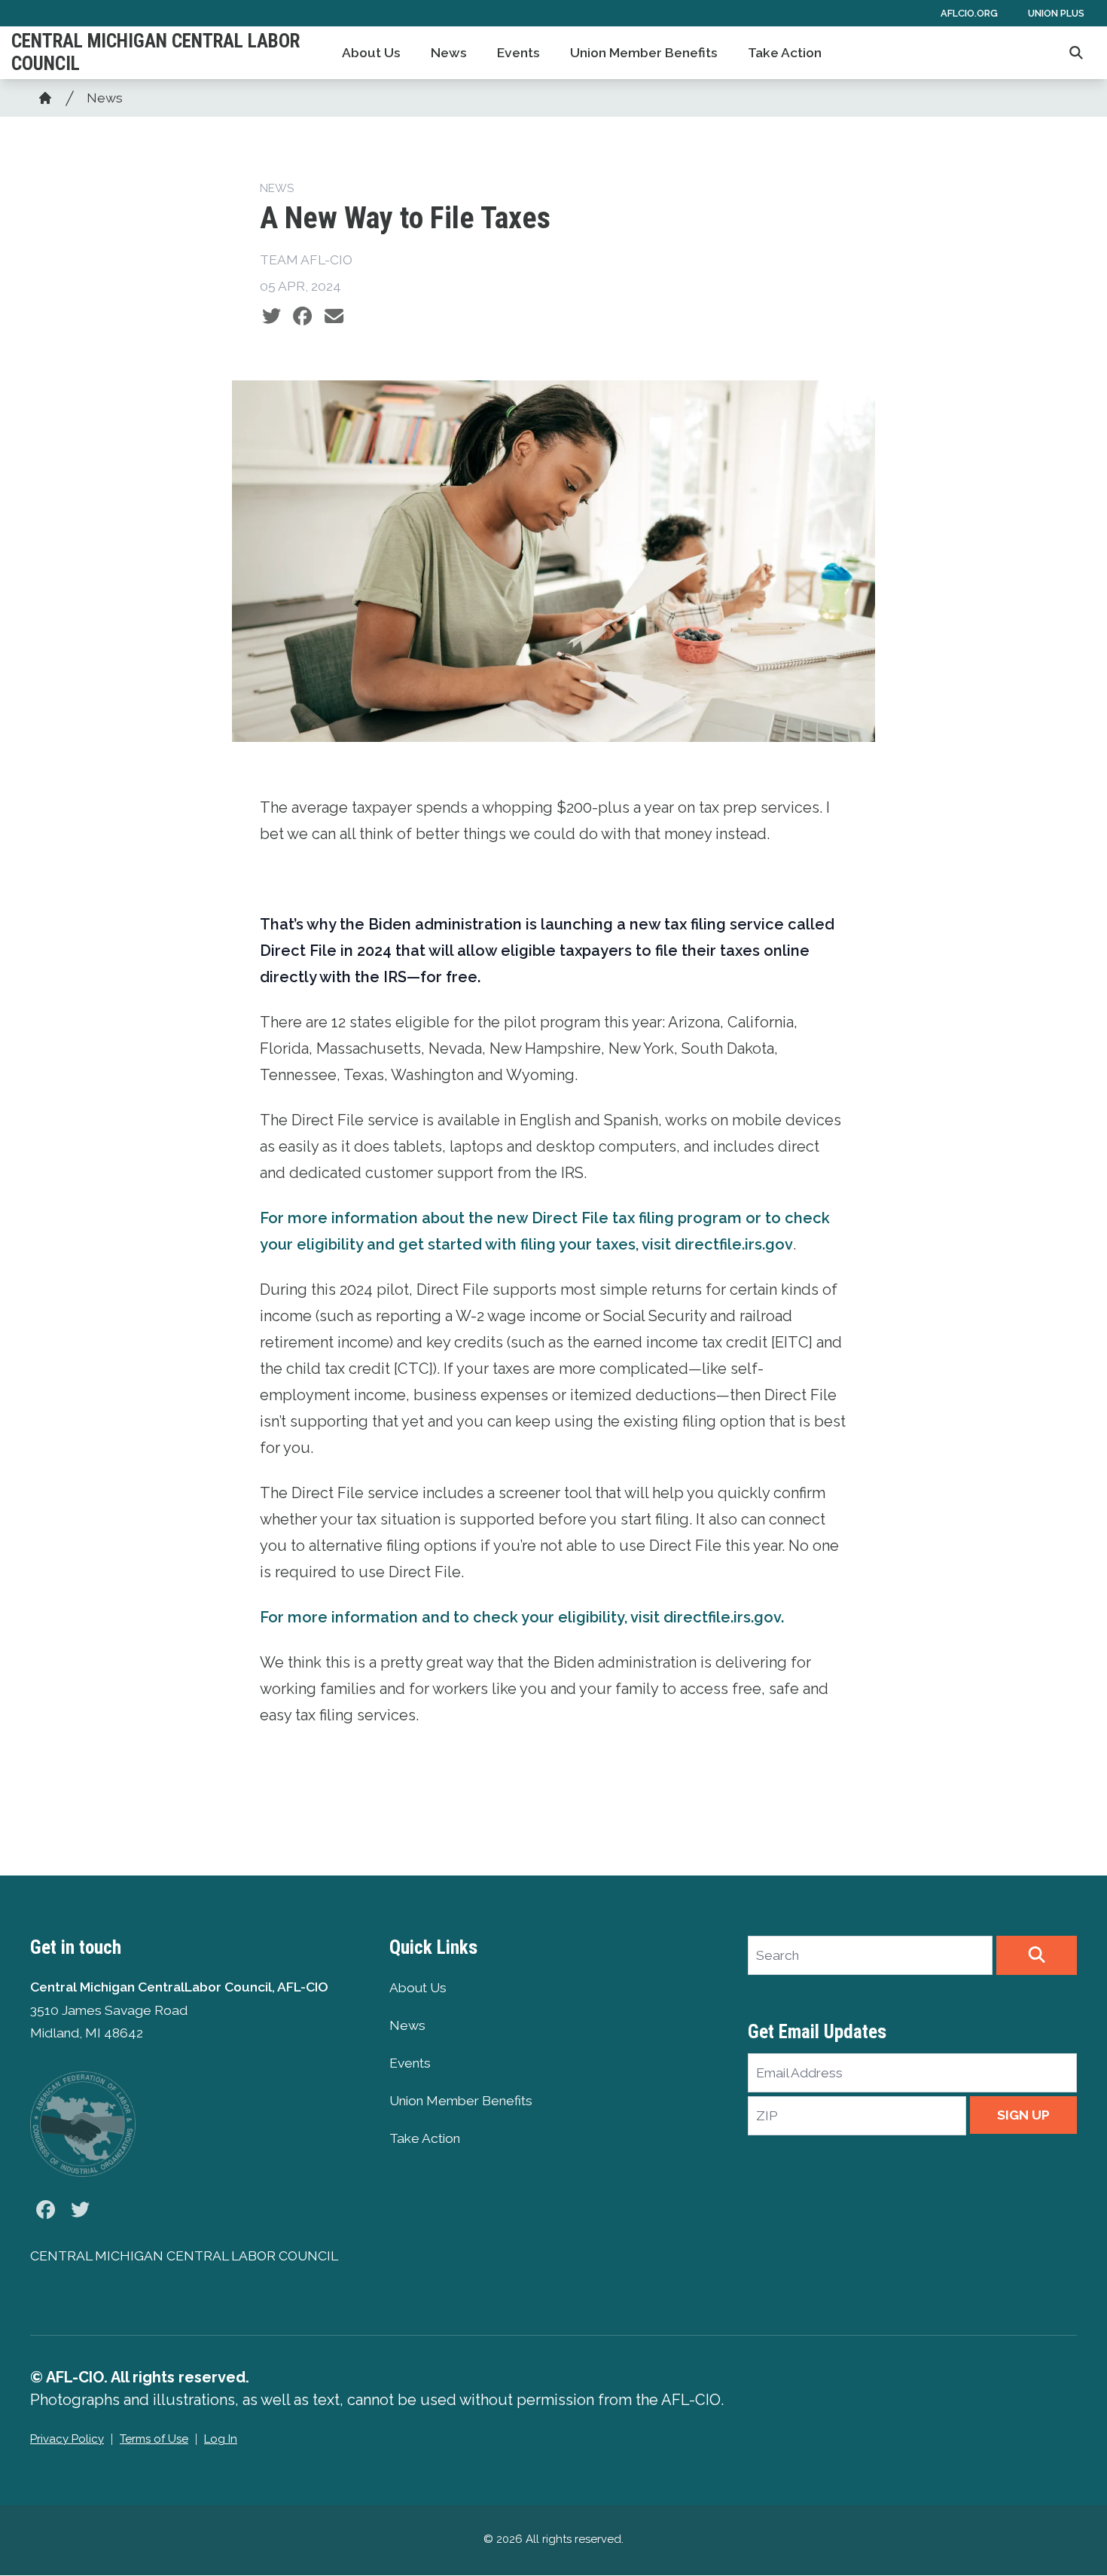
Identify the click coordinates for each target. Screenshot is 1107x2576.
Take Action (785, 53)
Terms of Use (154, 2439)
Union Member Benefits (644, 53)
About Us (371, 53)
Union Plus (1056, 13)
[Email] (334, 316)
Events (518, 53)
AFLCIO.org (969, 13)
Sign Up (1023, 2115)
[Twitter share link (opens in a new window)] (271, 316)
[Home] (45, 98)
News (449, 53)
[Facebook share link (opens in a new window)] (302, 316)
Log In (221, 2439)
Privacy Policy (67, 2439)
